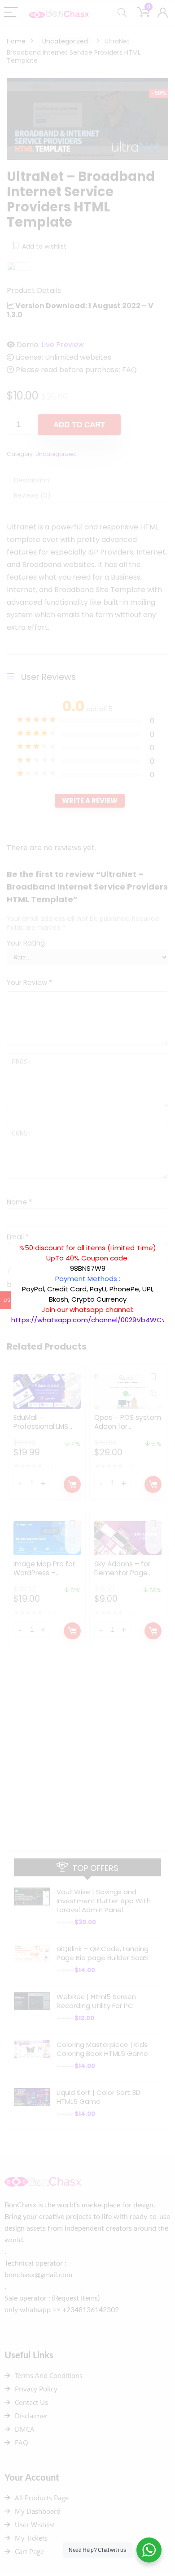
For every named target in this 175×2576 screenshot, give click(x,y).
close (168, 1238)
